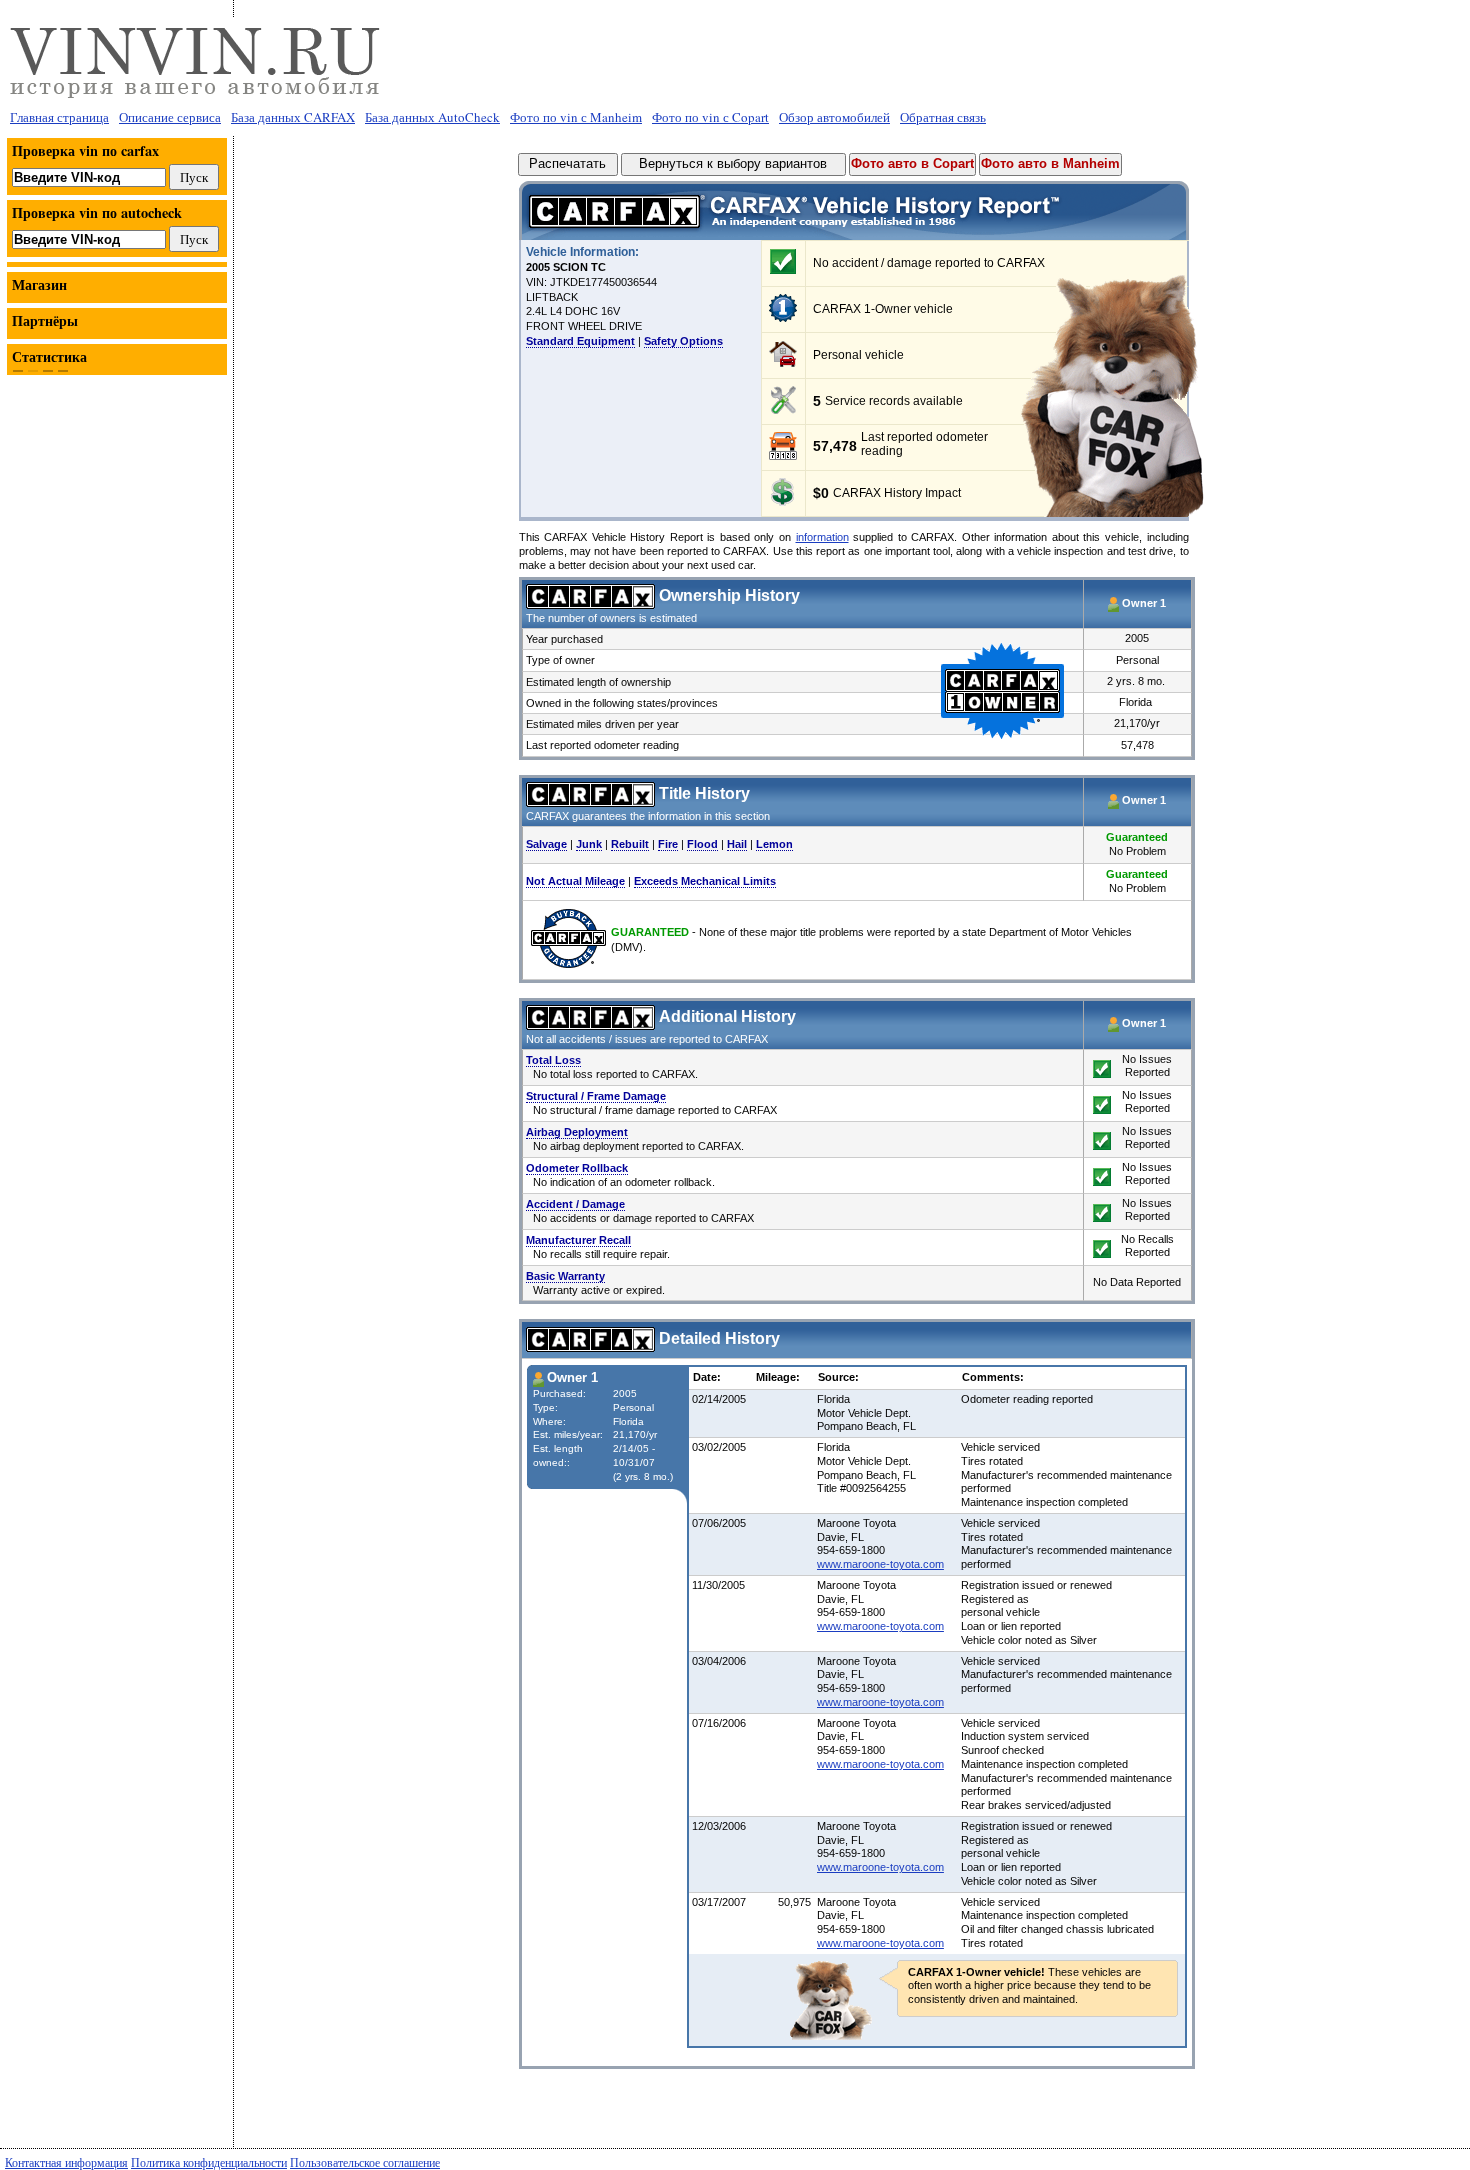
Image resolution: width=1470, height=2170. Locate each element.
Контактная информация (66, 2162)
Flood (702, 844)
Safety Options (683, 341)
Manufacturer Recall (578, 1240)
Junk (589, 844)
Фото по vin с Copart (710, 117)
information (822, 537)
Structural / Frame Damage (596, 1096)
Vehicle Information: (582, 252)
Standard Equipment (580, 341)
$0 (821, 494)
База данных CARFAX (293, 117)
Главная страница (59, 117)
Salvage (546, 844)
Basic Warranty (565, 1276)
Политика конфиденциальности (209, 2162)
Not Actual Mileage (575, 881)
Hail (737, 844)
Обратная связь (943, 117)
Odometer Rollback (577, 1168)
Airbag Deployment (577, 1132)
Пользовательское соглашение (365, 2162)
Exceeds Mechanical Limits (705, 881)
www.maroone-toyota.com (880, 1564)
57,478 (835, 446)
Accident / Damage (575, 1204)
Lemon (774, 844)
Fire (668, 844)
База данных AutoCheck (432, 117)
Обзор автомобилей (834, 117)
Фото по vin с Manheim (576, 117)
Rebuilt (630, 844)
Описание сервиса (170, 117)
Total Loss (553, 1060)
